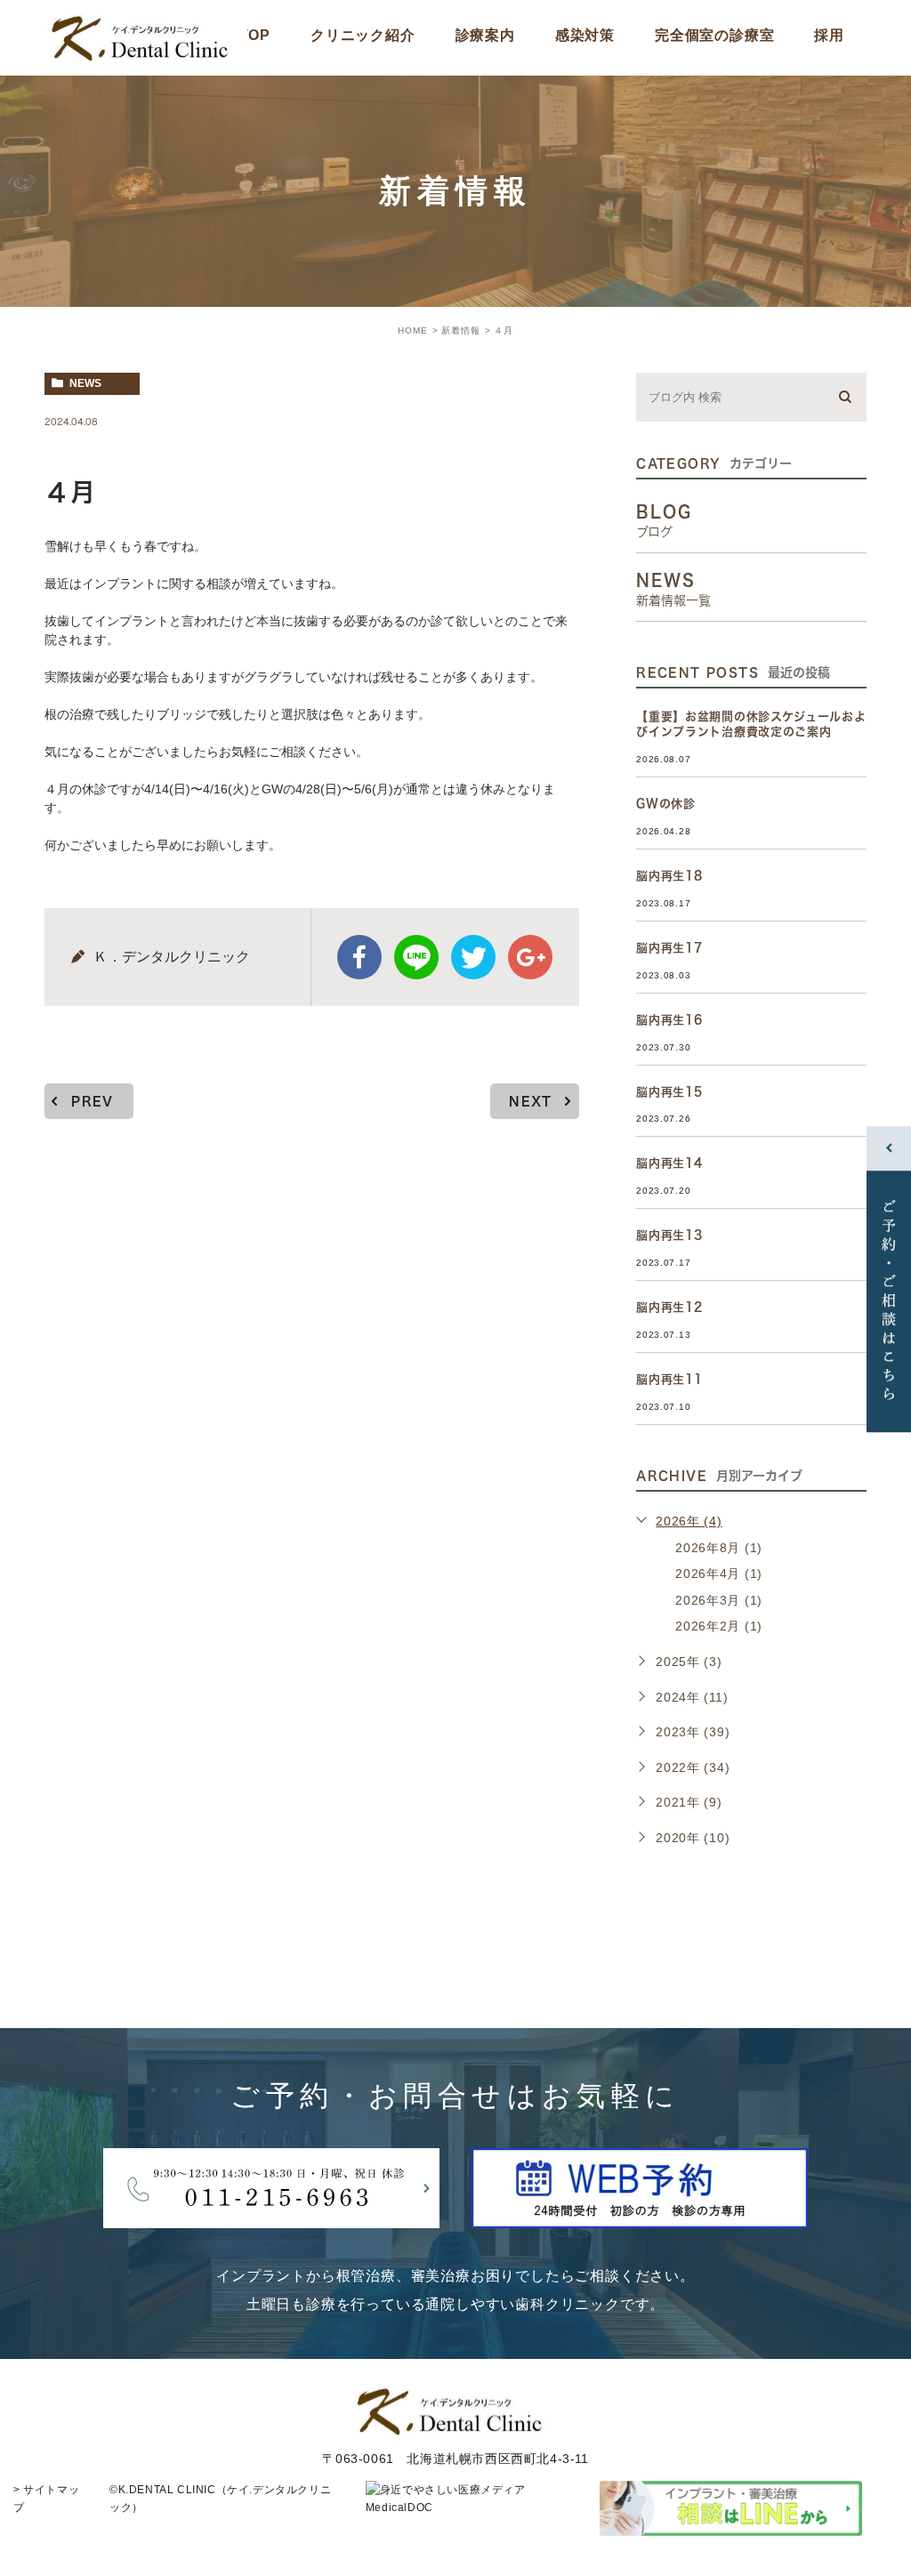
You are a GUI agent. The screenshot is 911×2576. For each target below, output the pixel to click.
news (85, 383)
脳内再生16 (669, 1020)
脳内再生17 (669, 948)
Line (416, 957)
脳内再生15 (669, 1092)
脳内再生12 (669, 1307)
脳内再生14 (669, 1163)
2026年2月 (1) (719, 1626)
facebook (359, 957)
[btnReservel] (640, 2214)
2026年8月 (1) (719, 1548)
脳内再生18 (669, 876)
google (530, 957)
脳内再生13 (669, 1235)
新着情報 (461, 330)
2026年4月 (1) (719, 1574)
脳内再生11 (669, 1379)
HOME (413, 330)
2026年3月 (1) (719, 1600)
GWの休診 (666, 804)
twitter (473, 957)
